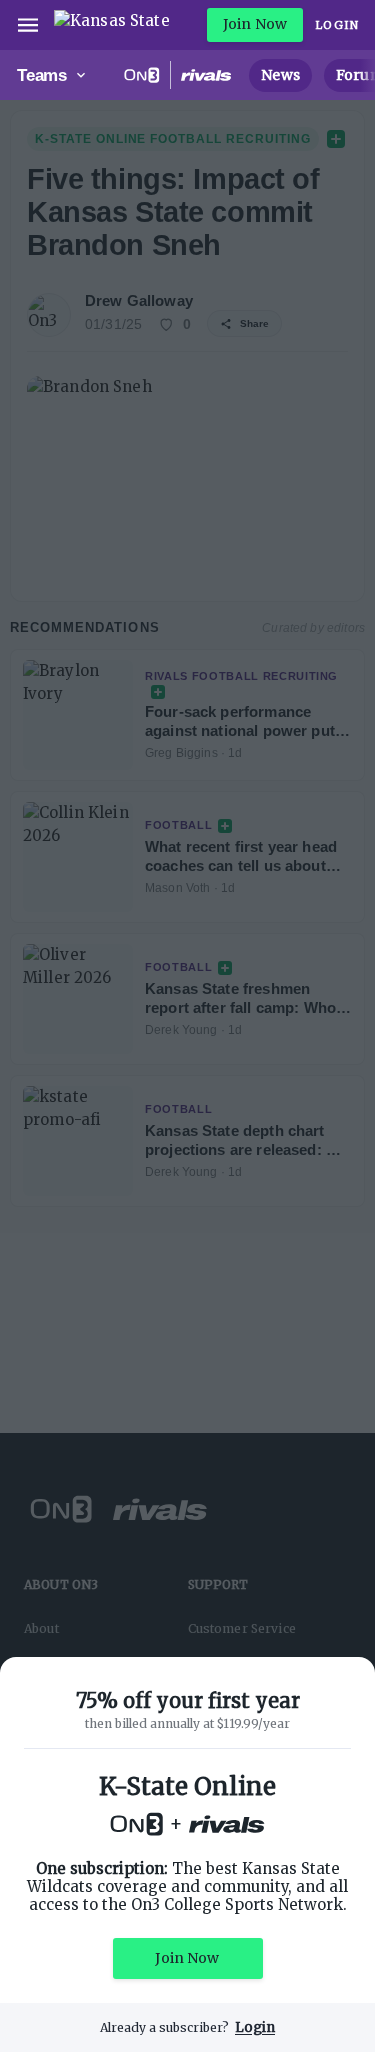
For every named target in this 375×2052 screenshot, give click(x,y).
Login (337, 25)
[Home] (112, 25)
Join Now (255, 24)
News (280, 75)
